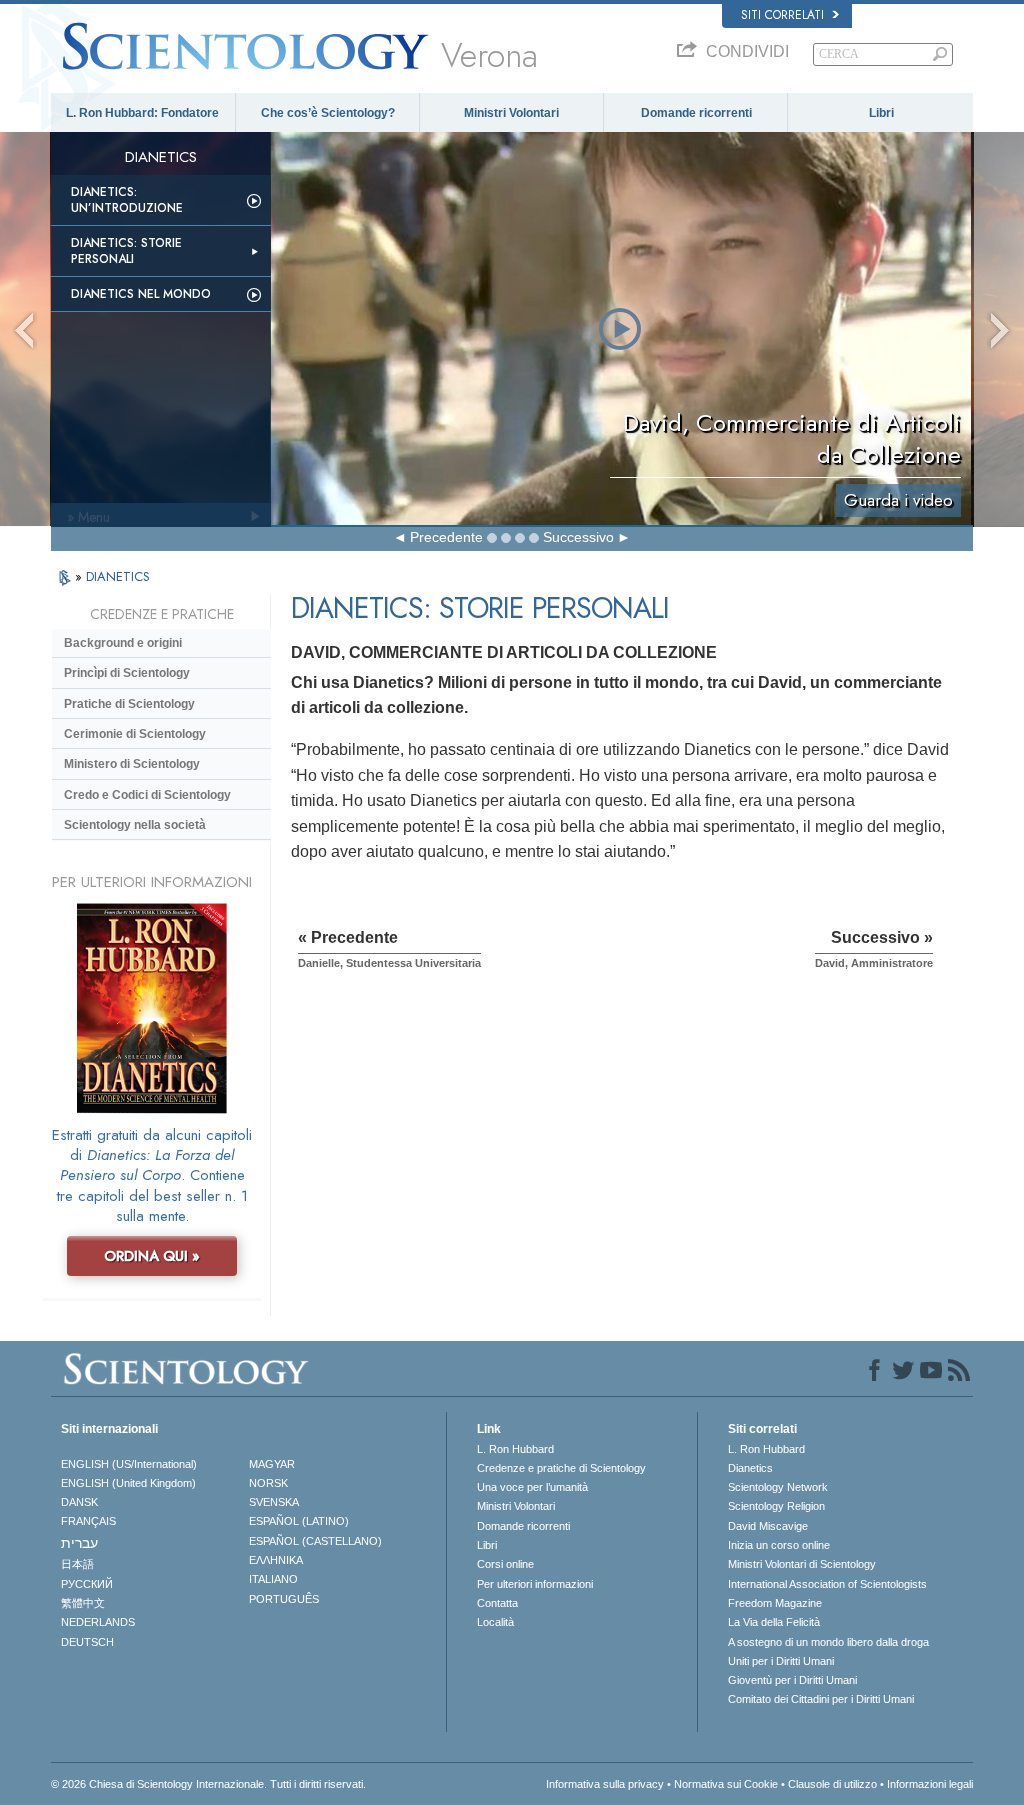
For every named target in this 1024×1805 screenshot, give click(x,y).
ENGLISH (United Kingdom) (128, 1483)
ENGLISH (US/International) (129, 1464)
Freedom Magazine (775, 1603)
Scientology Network (778, 1487)
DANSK (79, 1502)
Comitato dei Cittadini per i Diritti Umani (821, 1699)
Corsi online (505, 1564)
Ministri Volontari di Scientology (802, 1564)
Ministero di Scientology (132, 764)
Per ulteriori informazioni (535, 1584)
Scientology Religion (776, 1506)
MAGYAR (272, 1464)
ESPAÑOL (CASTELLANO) (315, 1541)
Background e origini (123, 643)
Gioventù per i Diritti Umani (792, 1680)
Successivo (578, 537)
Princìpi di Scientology (127, 673)
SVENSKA (274, 1502)
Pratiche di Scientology (129, 704)
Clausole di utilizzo (832, 1784)
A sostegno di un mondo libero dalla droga (828, 1642)
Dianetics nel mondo (141, 294)
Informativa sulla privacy (605, 1784)
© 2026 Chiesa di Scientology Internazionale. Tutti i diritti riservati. (208, 1784)
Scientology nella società (135, 825)
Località (495, 1622)
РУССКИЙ (87, 1584)
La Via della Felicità (774, 1622)
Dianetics (750, 1468)
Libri (881, 113)
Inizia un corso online (779, 1545)
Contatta (497, 1603)
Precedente (446, 537)
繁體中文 (83, 1603)
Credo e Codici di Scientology (147, 795)
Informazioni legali (930, 1784)
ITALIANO (273, 1579)
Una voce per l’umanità (532, 1487)
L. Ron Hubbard (515, 1449)
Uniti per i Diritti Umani (781, 1661)
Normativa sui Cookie (726, 1784)
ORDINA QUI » (152, 1256)
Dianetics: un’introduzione (127, 200)
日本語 (77, 1564)
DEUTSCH (87, 1642)
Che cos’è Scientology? (328, 113)
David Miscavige (768, 1526)
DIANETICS (118, 576)
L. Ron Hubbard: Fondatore (142, 113)
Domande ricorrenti (696, 113)
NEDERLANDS (98, 1622)
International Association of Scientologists (827, 1584)
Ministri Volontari (511, 113)
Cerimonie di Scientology (135, 734)
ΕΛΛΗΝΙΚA (276, 1560)
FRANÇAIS (88, 1521)
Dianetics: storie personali (126, 251)
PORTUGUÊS (284, 1599)
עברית (79, 1543)
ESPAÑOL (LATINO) (299, 1521)
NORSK (268, 1483)
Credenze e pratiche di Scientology (561, 1468)
